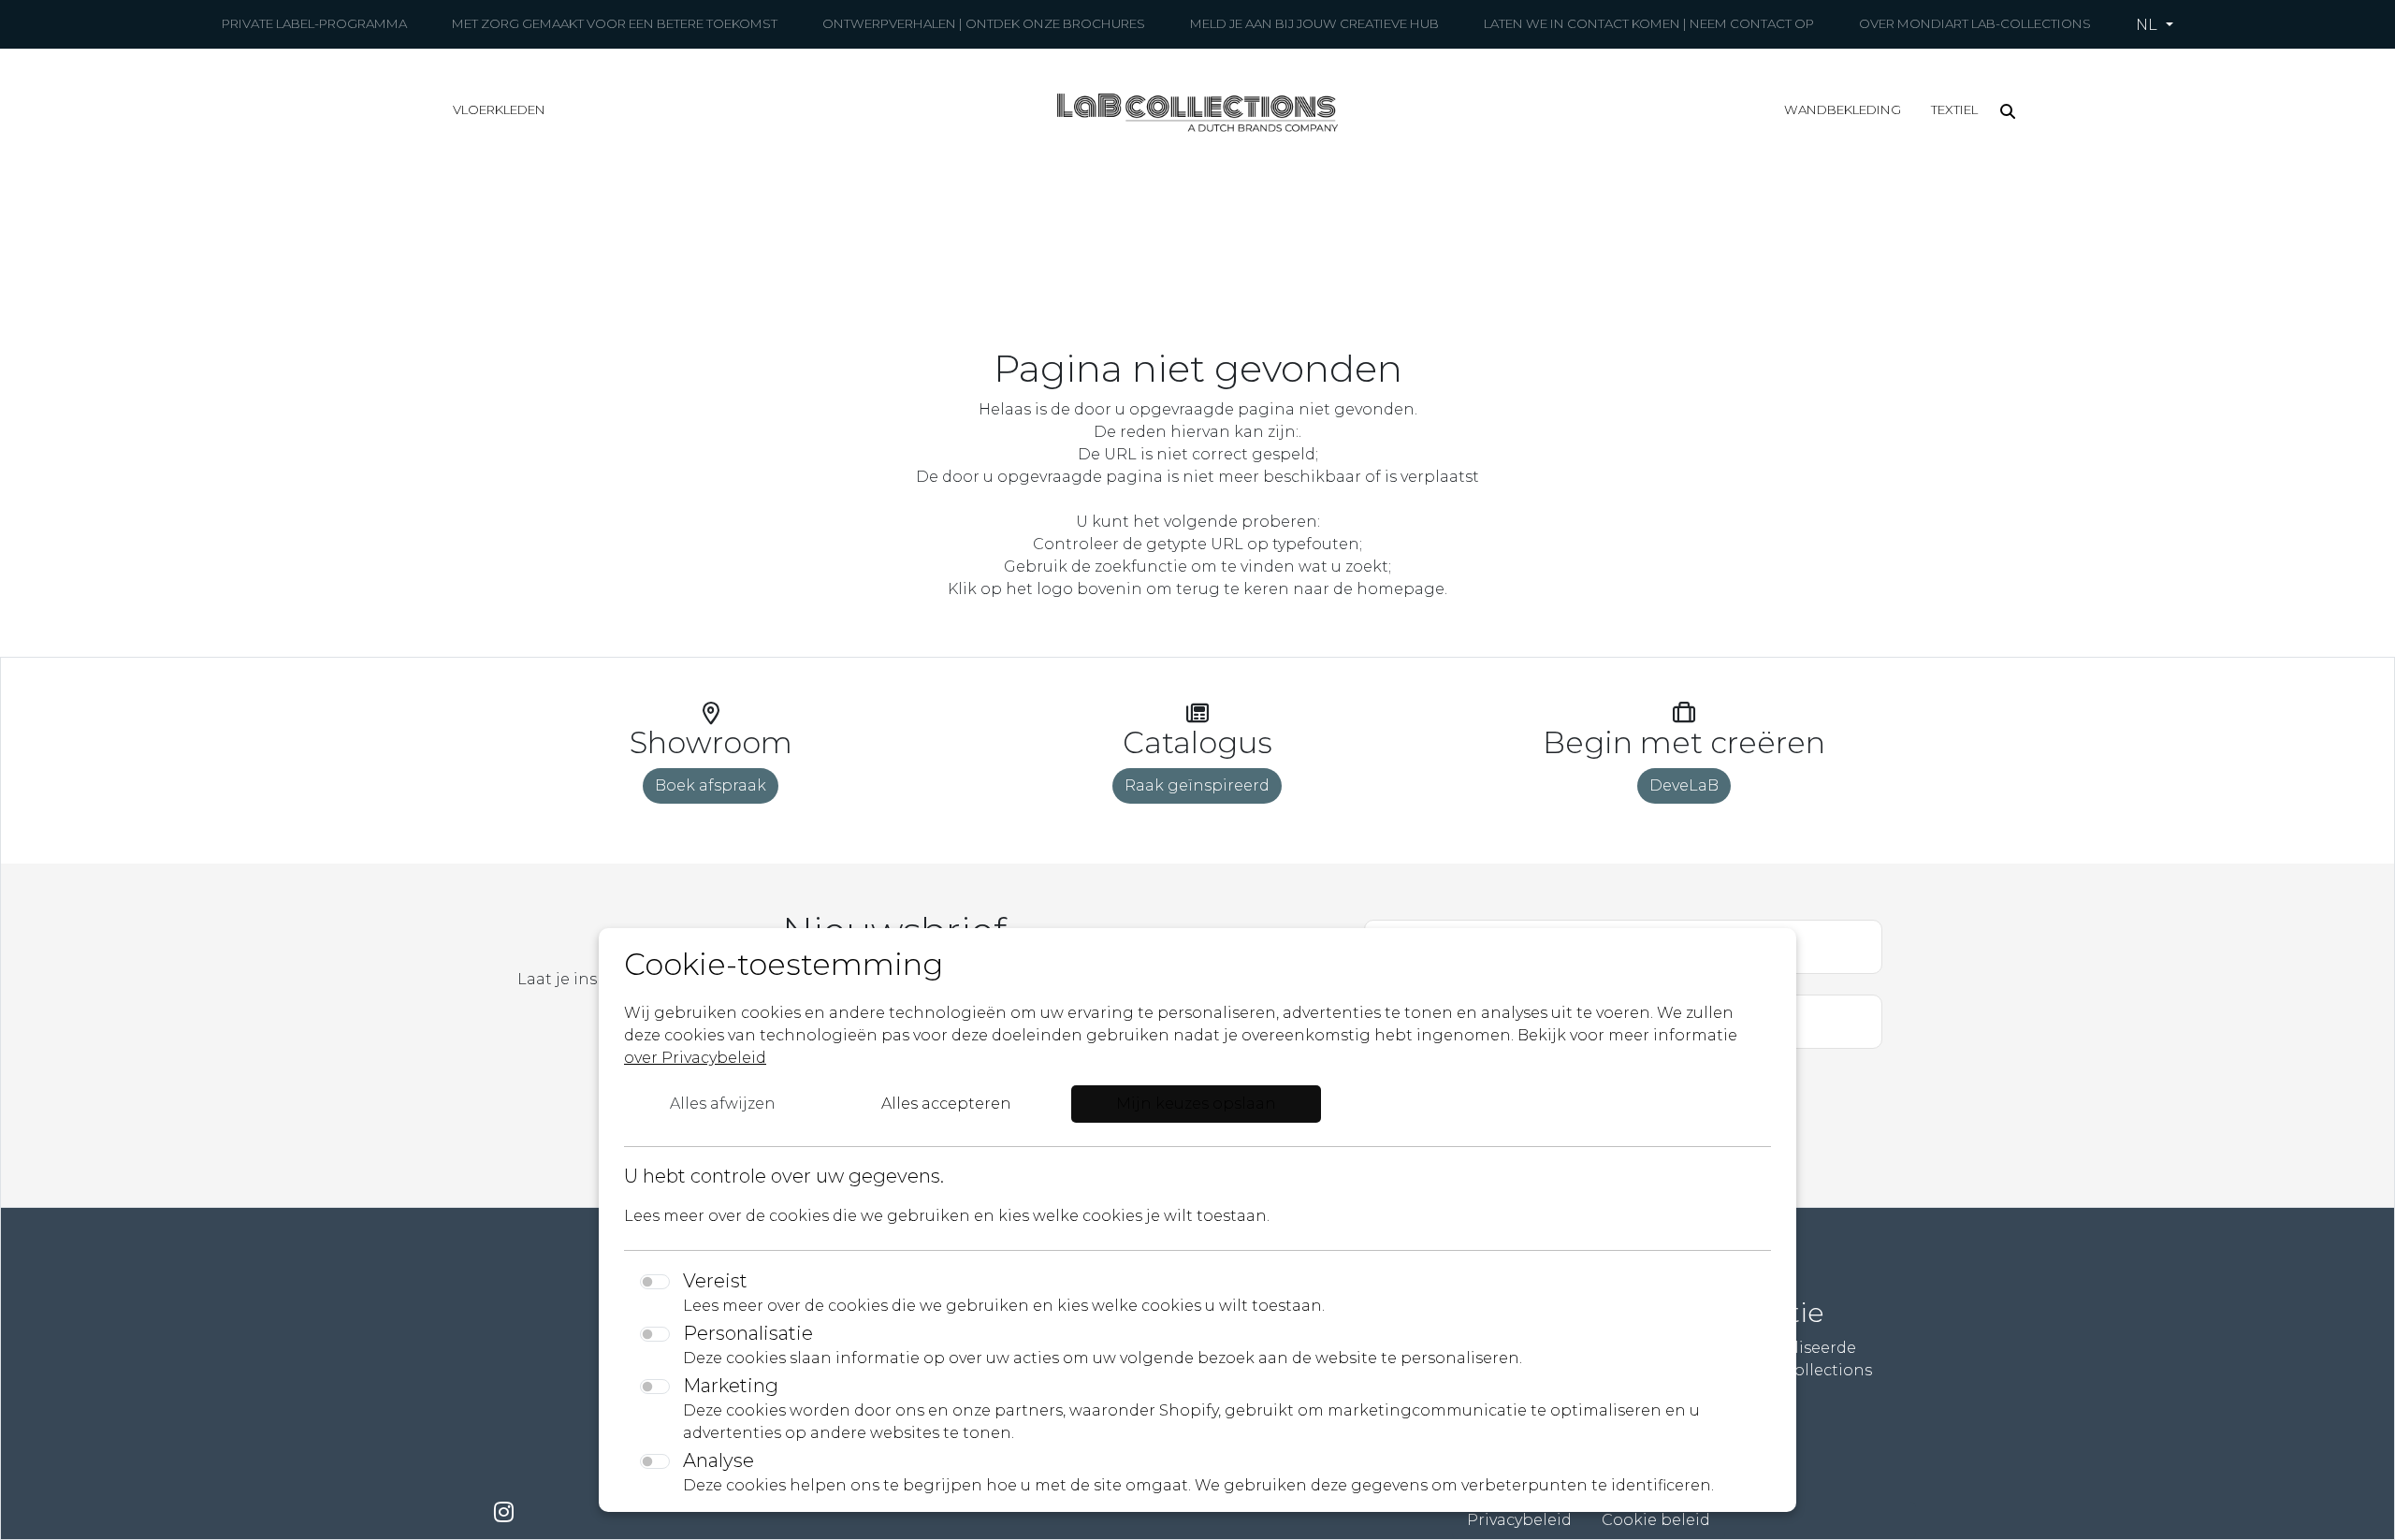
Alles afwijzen (723, 1104)
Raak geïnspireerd (1197, 785)
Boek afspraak (711, 785)
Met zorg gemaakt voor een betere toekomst (615, 23)
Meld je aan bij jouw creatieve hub (1314, 23)
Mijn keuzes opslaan (1196, 1104)
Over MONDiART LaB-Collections (1975, 23)
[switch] (655, 1282)
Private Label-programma (314, 23)
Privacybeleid (1519, 1520)
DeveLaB (1684, 785)
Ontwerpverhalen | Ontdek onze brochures (984, 23)
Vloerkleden (499, 109)
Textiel (1954, 109)
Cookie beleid (1656, 1520)
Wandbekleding (1843, 109)
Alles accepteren (946, 1104)
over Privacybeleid (695, 1058)
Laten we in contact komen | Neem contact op (1649, 23)
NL (2148, 25)
